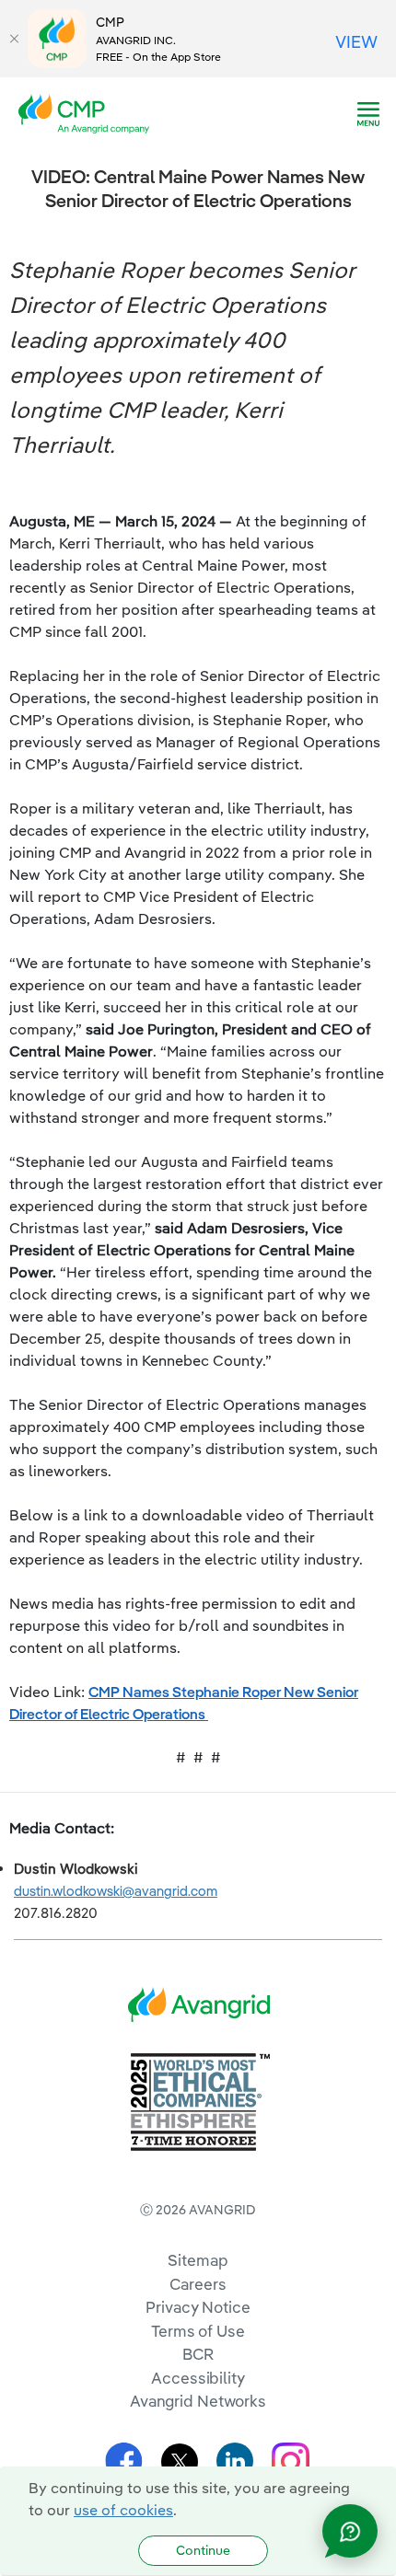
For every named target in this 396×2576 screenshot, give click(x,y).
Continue (203, 2550)
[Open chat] (350, 2531)
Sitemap (198, 2260)
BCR (198, 2354)
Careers (198, 2284)
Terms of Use (198, 2331)
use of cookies (123, 2510)
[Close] (14, 39)
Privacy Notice (198, 2307)
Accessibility (198, 2378)
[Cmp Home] (89, 112)
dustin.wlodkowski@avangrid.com (116, 1891)
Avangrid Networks (198, 2401)
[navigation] (368, 114)
